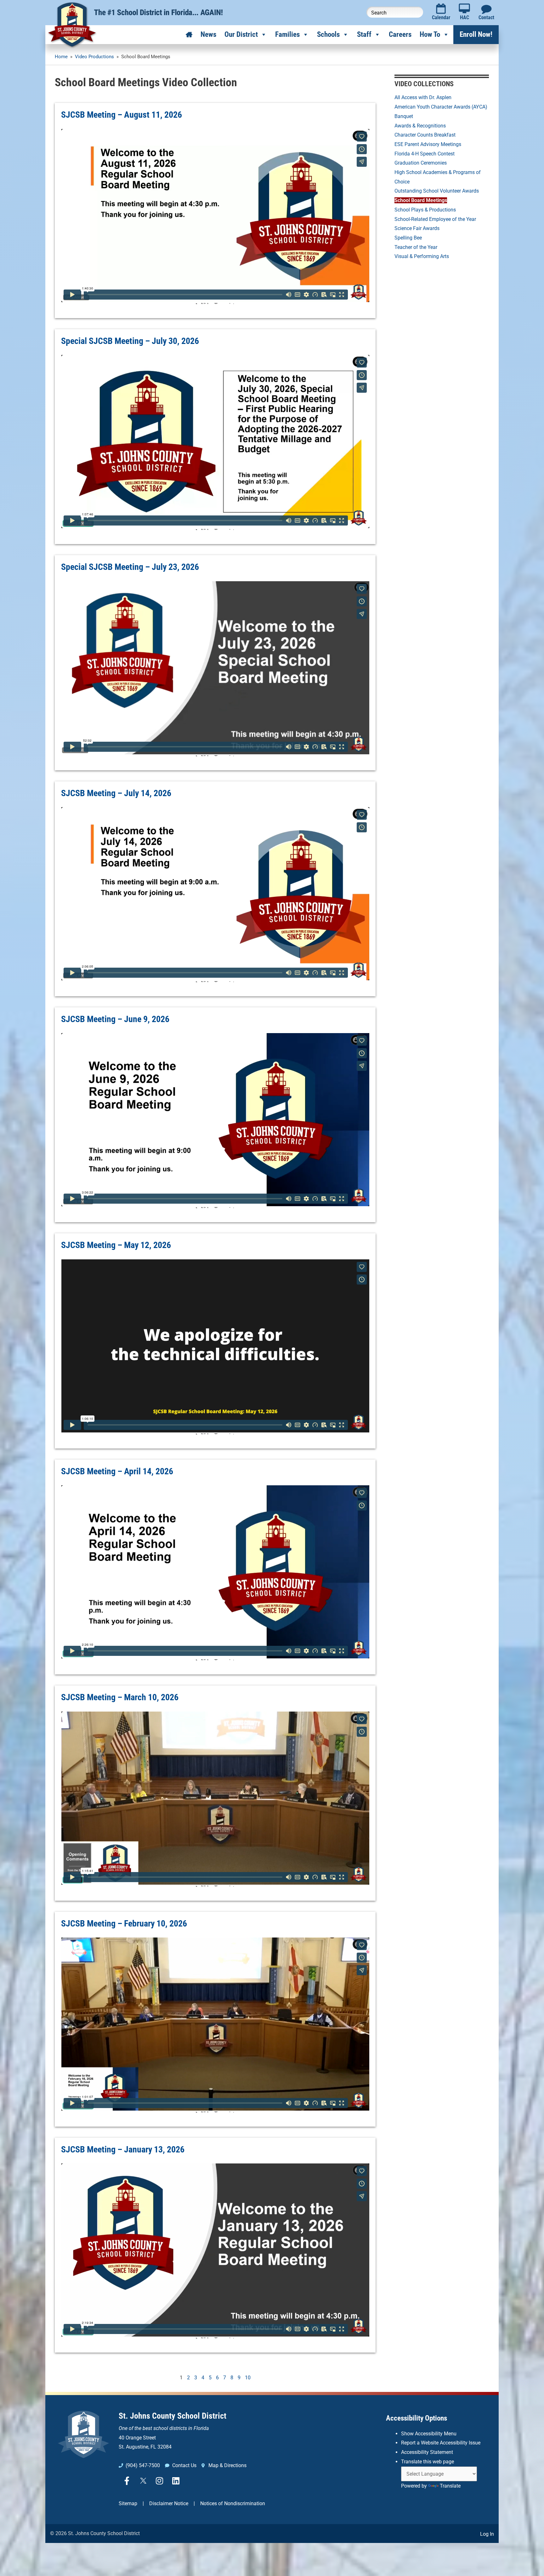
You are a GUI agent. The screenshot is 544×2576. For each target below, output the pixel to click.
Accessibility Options (416, 2418)
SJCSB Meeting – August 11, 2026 (122, 115)
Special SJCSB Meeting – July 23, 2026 (130, 567)
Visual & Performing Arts (422, 256)
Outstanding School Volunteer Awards (437, 191)
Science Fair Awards (417, 228)
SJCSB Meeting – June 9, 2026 (115, 1019)
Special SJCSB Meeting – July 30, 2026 (130, 341)
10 (248, 2378)
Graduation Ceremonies (421, 163)
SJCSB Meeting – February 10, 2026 (124, 1924)
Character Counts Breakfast (425, 135)
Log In (487, 2534)
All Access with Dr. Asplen (423, 97)
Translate (450, 2486)
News (208, 34)
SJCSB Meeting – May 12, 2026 (116, 1245)
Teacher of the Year (416, 247)
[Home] (189, 35)
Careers (400, 34)
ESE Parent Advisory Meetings (428, 144)
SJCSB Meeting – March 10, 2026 (120, 1697)
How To (430, 34)
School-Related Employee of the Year (435, 219)
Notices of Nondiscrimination (233, 2503)
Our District (241, 34)
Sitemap (128, 2503)
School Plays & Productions (425, 210)
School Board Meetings (421, 200)
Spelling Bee (408, 238)
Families (287, 34)
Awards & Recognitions (420, 126)
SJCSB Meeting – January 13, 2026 (123, 2149)
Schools (328, 34)
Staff (364, 34)
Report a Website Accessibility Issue (441, 2443)
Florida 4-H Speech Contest (425, 154)
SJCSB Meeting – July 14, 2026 (116, 793)
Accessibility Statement (427, 2452)
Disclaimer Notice (169, 2503)
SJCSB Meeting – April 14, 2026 (117, 1471)
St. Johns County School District (173, 2416)
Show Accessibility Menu (429, 2434)
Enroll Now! (476, 34)
